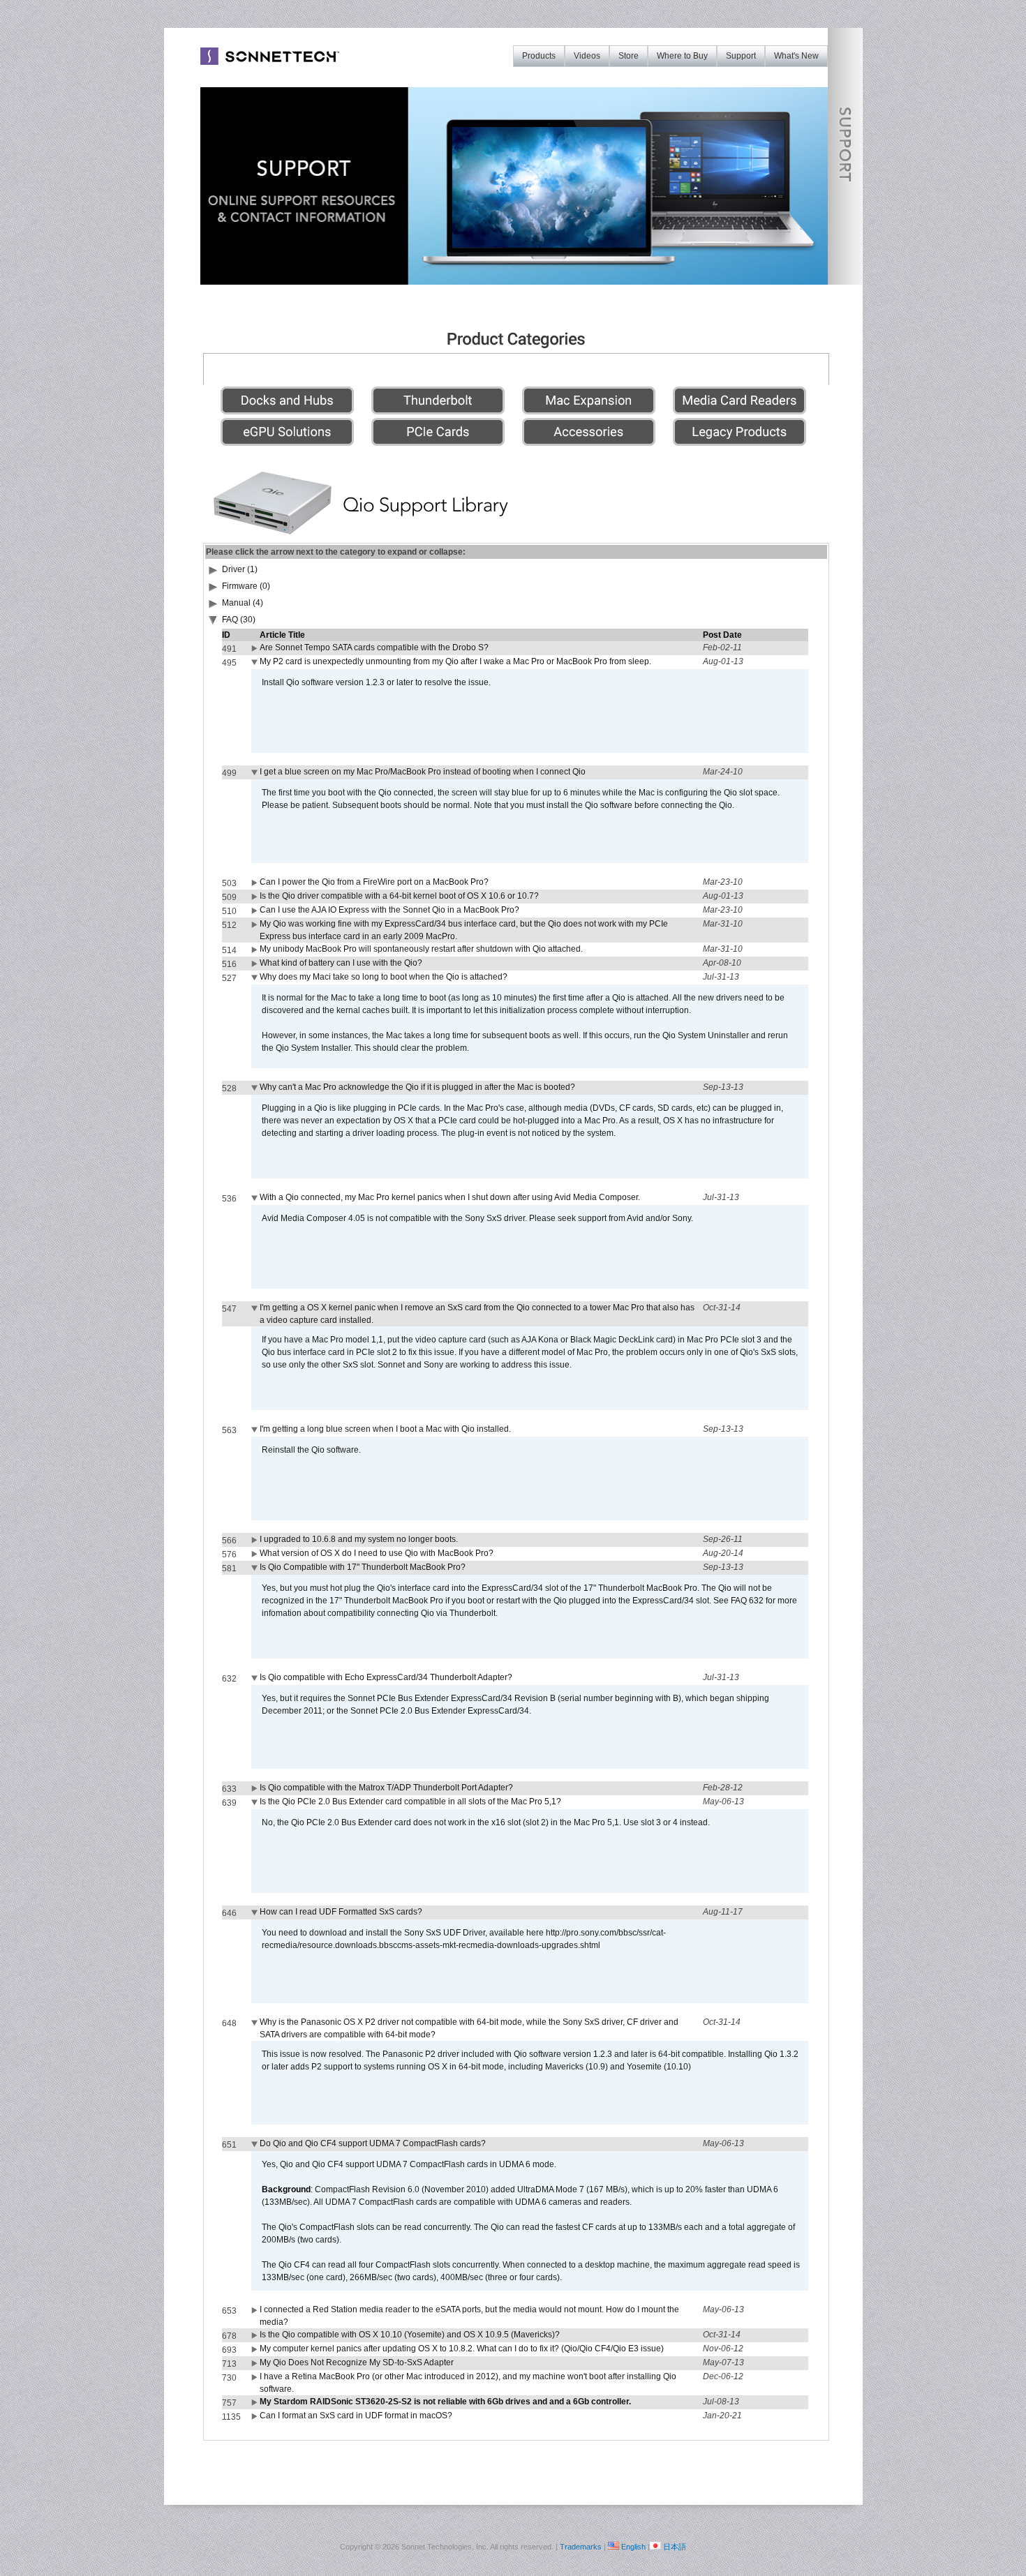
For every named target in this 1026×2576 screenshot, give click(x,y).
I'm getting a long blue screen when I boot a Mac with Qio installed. (385, 1429)
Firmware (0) (246, 586)
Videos (587, 56)
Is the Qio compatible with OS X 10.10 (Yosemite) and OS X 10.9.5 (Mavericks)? (410, 2335)
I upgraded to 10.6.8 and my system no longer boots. (359, 1539)
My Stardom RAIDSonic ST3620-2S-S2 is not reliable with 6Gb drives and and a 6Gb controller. (445, 2402)
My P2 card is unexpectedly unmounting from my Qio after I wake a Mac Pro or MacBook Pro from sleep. (455, 661)
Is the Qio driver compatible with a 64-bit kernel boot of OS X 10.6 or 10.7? (399, 896)
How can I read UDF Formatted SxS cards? (341, 1912)
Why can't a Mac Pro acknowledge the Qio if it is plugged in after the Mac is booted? (417, 1087)
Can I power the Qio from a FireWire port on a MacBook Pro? (374, 882)
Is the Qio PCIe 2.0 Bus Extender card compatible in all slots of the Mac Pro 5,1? (410, 1802)
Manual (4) (243, 603)
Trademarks (581, 2547)
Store (629, 56)
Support (741, 56)
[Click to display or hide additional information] (255, 651)
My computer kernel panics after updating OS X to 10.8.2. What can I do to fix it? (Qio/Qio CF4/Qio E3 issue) (462, 2349)
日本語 (675, 2547)
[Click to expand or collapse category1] (214, 622)
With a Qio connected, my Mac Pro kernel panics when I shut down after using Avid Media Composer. (450, 1197)
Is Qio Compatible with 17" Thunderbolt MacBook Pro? (363, 1567)
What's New (796, 56)
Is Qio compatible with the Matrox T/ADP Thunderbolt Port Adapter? (386, 1788)
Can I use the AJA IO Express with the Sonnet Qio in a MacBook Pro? (389, 910)
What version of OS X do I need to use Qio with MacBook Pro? (377, 1553)
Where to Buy (682, 56)
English (633, 2547)
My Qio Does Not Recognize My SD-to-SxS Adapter (357, 2362)
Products (539, 56)
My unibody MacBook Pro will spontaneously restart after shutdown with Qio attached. (421, 949)
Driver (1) (240, 569)
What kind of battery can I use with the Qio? (341, 963)
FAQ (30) (239, 620)
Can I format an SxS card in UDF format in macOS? (356, 2416)
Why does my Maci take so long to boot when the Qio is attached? (384, 977)
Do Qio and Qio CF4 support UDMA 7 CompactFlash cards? (373, 2143)
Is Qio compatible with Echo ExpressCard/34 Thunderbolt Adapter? (386, 1677)
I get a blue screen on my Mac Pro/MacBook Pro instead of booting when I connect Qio (423, 772)
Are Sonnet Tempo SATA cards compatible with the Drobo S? (374, 647)
